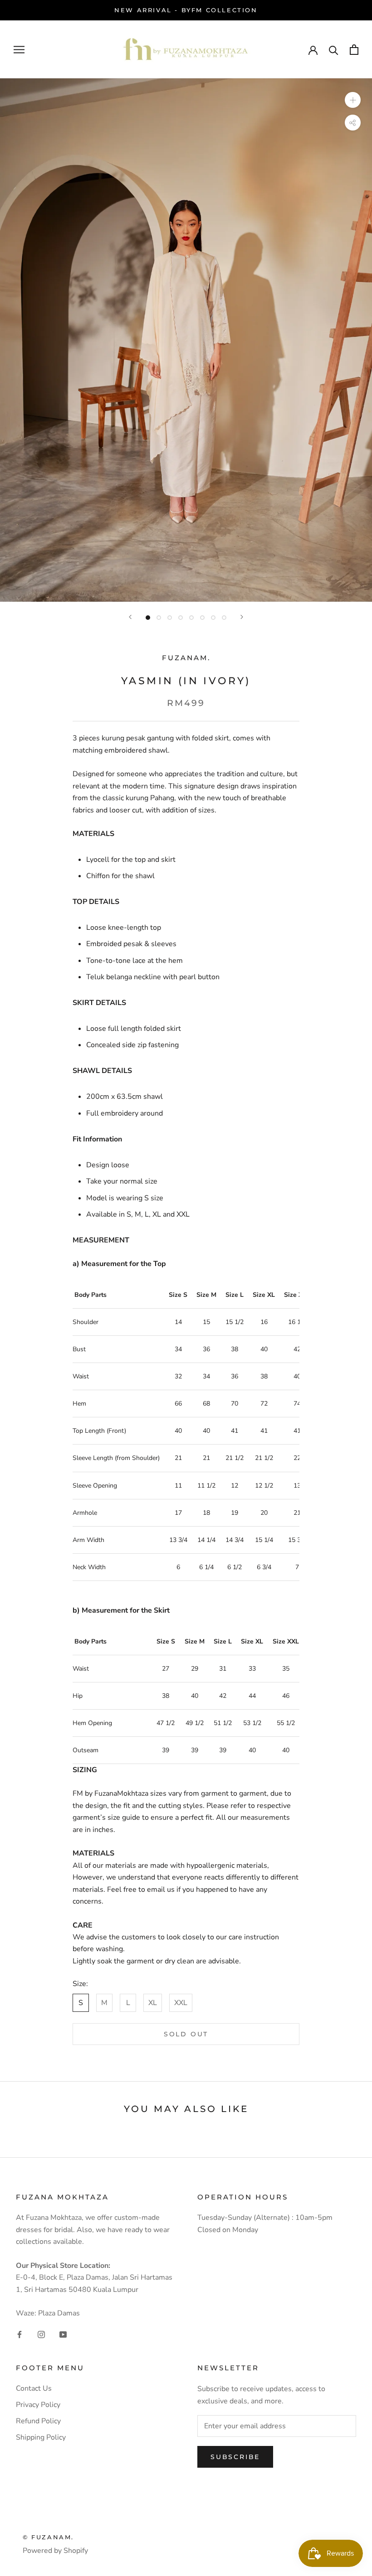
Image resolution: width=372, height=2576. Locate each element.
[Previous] (130, 617)
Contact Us (34, 2388)
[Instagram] (41, 2334)
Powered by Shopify (55, 2551)
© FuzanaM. (48, 2537)
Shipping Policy (41, 2437)
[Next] (242, 617)
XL (153, 2003)
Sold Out (186, 2034)
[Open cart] (354, 50)
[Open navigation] (19, 49)
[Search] (334, 50)
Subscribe (235, 2457)
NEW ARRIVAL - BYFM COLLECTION (186, 10)
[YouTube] (63, 2334)
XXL (181, 2003)
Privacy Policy (38, 2405)
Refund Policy (38, 2421)
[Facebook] (20, 2334)
